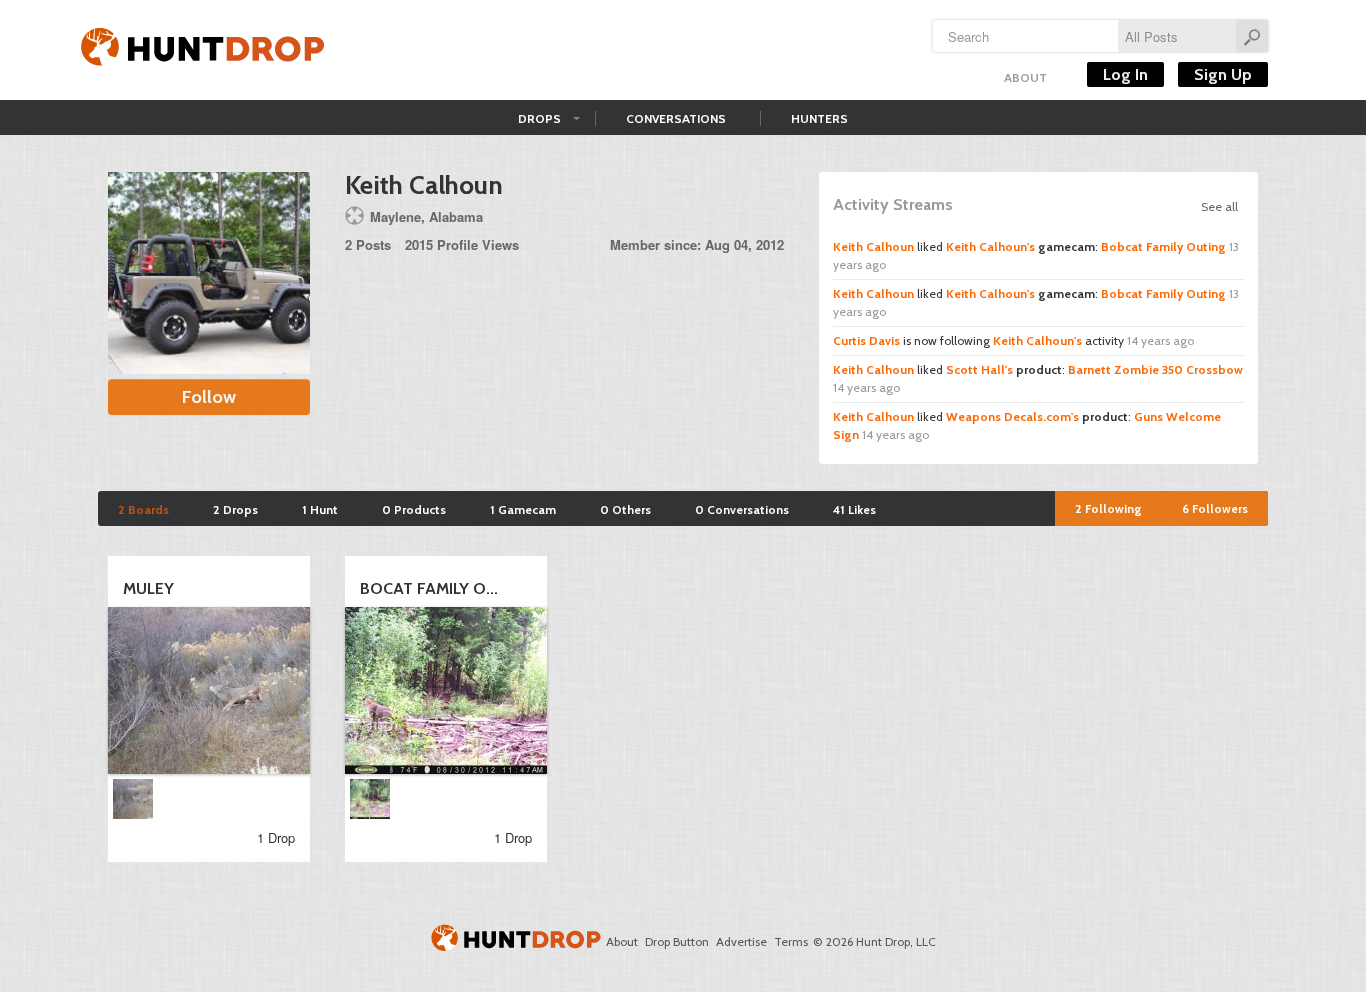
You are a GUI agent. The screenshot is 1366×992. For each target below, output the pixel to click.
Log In (1125, 74)
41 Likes (854, 509)
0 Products (414, 509)
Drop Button (677, 941)
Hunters (819, 118)
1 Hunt (320, 509)
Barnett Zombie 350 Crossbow (1155, 369)
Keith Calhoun (873, 246)
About (1025, 77)
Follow (209, 397)
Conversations (676, 118)
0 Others (625, 509)
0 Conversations (742, 509)
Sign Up (1223, 74)
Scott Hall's (979, 369)
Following (1108, 508)
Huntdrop (203, 50)
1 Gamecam (523, 509)
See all (1219, 206)
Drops (539, 118)
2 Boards (143, 509)
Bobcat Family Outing (1163, 246)
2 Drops (235, 509)
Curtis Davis (866, 340)
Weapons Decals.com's (1012, 416)
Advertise (741, 941)
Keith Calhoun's (990, 246)
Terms (791, 941)
